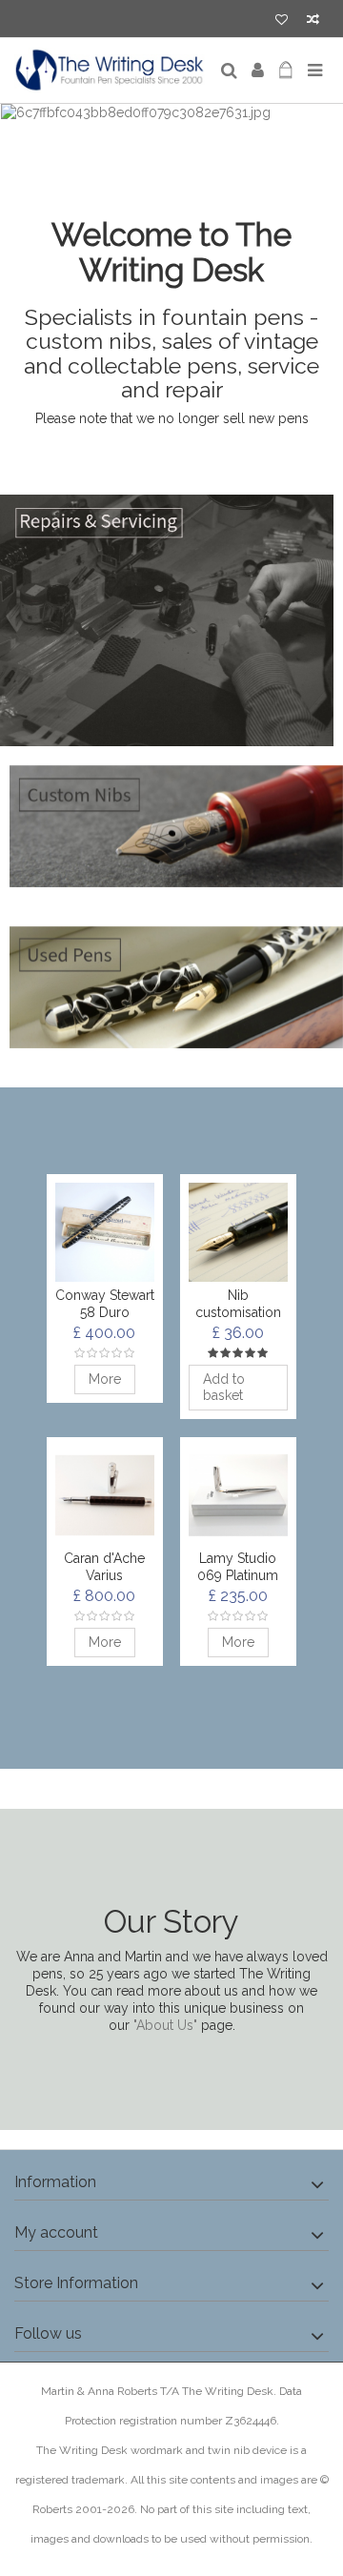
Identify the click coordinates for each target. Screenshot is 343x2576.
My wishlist (282, 21)
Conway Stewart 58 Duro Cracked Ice (105, 1312)
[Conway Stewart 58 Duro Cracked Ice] (105, 1232)
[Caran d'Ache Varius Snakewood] (105, 1495)
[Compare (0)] (313, 21)
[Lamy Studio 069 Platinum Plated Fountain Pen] (238, 1495)
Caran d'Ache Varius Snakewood (104, 1575)
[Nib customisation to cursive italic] (238, 1232)
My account (56, 2232)
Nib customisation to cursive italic (238, 1312)
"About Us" (165, 2025)
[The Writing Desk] (110, 71)
